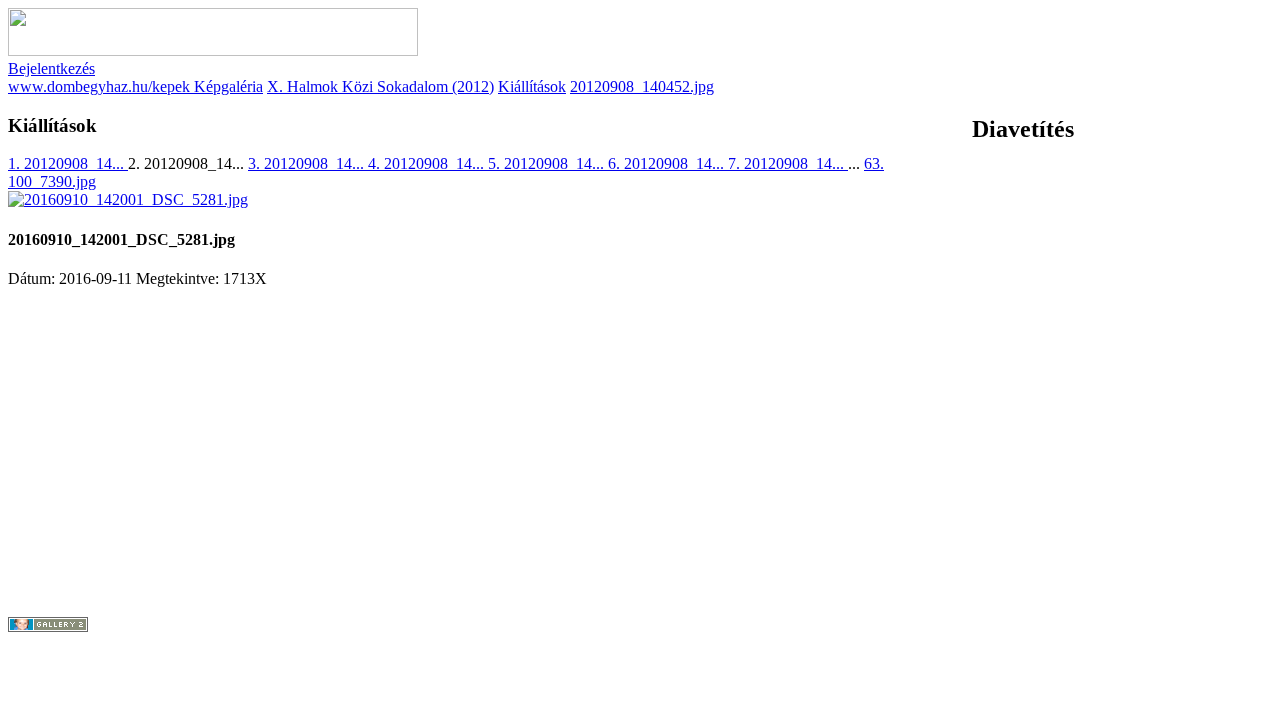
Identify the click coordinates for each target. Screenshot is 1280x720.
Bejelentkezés (51, 68)
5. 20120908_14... (548, 163)
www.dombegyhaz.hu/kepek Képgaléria (135, 86)
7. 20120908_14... (788, 163)
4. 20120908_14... (428, 163)
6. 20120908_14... (668, 163)
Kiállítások (532, 86)
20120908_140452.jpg (642, 86)
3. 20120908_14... (308, 163)
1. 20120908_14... (68, 163)
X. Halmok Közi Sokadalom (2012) (380, 86)
